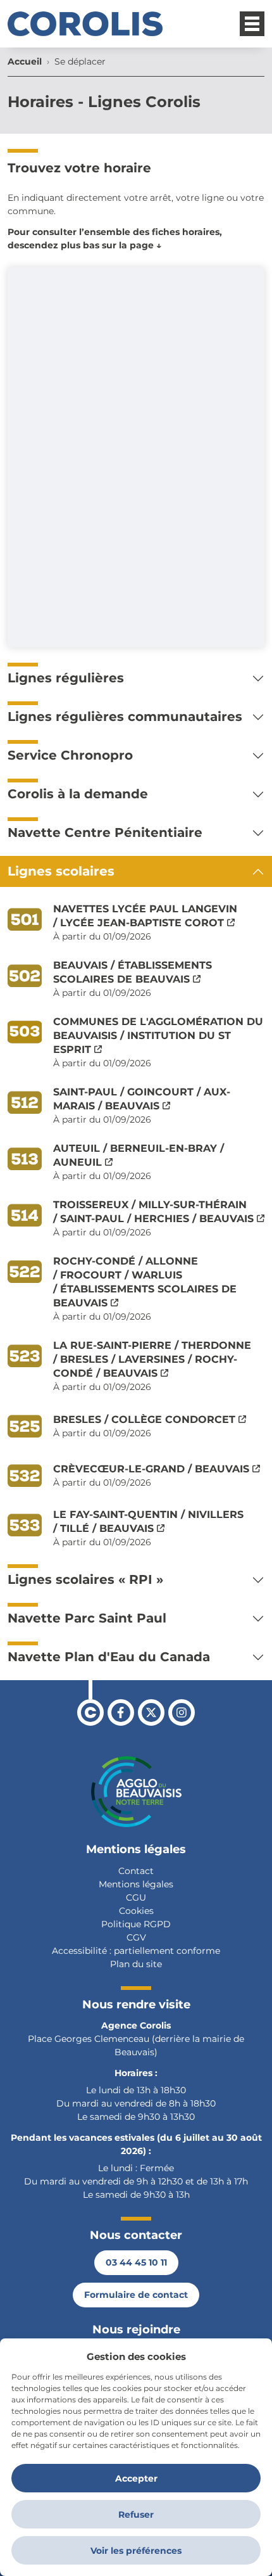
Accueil (25, 61)
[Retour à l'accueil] (85, 24)
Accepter (136, 2478)
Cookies (136, 1911)
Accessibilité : (82, 1951)
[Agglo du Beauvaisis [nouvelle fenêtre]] (136, 1792)
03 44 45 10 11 (136, 2262)
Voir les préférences (136, 2551)
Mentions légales (136, 1884)
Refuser (136, 2515)
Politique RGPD (136, 1924)
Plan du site (136, 1964)
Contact (136, 1871)
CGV (136, 1937)
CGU (136, 1897)
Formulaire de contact (136, 2295)
